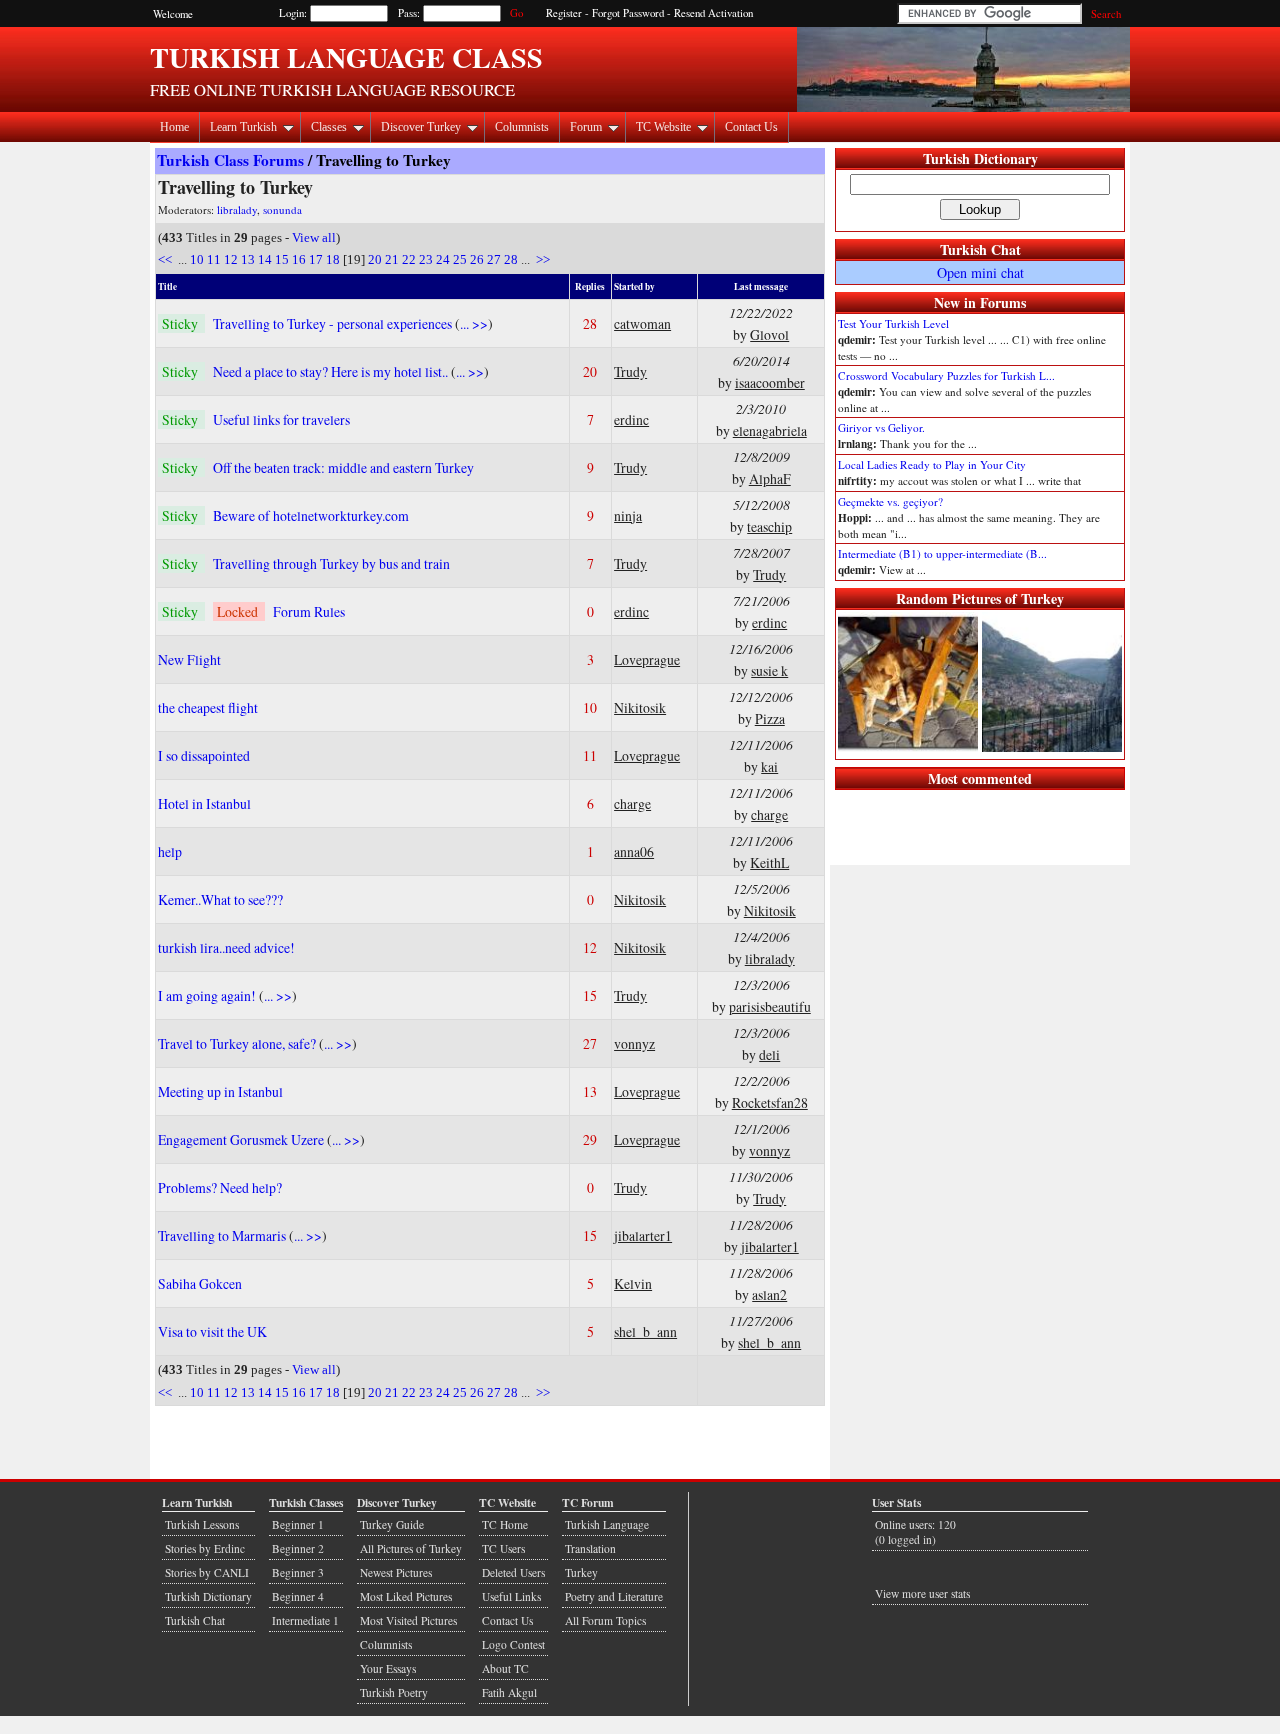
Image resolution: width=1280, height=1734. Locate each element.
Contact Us (751, 127)
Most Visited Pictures (408, 1620)
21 (392, 259)
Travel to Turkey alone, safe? (238, 1043)
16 (299, 259)
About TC (505, 1668)
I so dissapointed (204, 755)
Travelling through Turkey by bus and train (331, 563)
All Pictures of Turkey (411, 1548)
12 (231, 259)
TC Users (503, 1548)
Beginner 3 (298, 1572)
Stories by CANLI (207, 1572)
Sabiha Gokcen (200, 1283)
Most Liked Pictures (406, 1596)
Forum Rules (309, 611)
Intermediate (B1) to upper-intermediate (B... (942, 553)
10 (197, 259)
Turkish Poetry (394, 1692)
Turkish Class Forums (230, 160)
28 (511, 259)
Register (564, 13)
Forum (586, 127)
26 (477, 259)
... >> (474, 323)
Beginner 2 (298, 1548)
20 (375, 259)
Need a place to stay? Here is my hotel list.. (332, 371)
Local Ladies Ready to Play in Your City (932, 464)
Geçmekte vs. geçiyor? (890, 501)
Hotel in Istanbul (204, 803)
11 (214, 259)
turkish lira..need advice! (226, 947)
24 (443, 259)
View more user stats (922, 1593)
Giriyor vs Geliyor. (881, 427)
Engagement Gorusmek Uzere (242, 1139)
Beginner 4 (298, 1596)
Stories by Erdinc (205, 1548)
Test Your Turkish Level (893, 323)
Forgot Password (628, 13)
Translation (590, 1548)
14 (265, 259)
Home (174, 127)
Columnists (522, 127)
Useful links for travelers (281, 419)
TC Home (505, 1524)
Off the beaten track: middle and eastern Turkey (343, 467)
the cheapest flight (208, 707)
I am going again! (208, 995)
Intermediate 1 (305, 1620)
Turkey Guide (392, 1524)
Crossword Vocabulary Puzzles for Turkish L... (946, 375)
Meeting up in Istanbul (220, 1091)
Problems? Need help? (220, 1187)
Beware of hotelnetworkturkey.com (311, 515)
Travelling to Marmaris (223, 1235)
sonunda (282, 209)
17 (316, 259)
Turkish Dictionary (980, 158)
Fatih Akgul (509, 1692)
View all (314, 237)
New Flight (189, 659)
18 (333, 259)
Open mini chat (980, 272)
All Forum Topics (605, 1620)
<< (166, 259)
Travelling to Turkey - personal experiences (334, 323)
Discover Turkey (421, 127)
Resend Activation (713, 13)
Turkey (581, 1572)
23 (426, 259)
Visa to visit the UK (212, 1331)
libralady (237, 209)
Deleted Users (513, 1572)
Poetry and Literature (614, 1596)
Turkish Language (607, 1524)
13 (248, 259)
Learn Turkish (243, 127)
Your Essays (388, 1668)
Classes (329, 127)
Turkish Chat (980, 249)
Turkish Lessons (202, 1524)
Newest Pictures (396, 1572)
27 (494, 259)
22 (409, 259)
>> (541, 259)
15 (282, 259)
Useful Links (511, 1596)
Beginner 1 (298, 1524)
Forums (1003, 302)
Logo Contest (513, 1644)
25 (460, 259)
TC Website (663, 127)
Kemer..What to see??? (220, 899)
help (170, 851)
